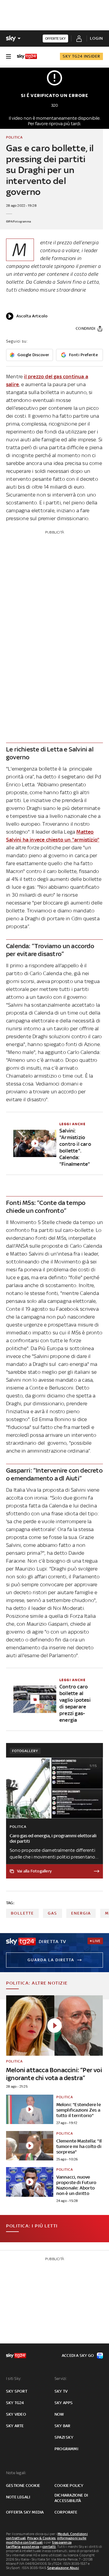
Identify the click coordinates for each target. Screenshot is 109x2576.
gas (53, 1913)
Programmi (66, 2449)
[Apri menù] (8, 56)
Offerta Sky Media (25, 2512)
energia (81, 1913)
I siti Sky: (14, 2379)
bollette (22, 1913)
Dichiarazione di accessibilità (71, 2498)
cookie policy (69, 2486)
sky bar (62, 2426)
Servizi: (61, 2379)
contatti (49, 2547)
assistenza (30, 2547)
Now (59, 2414)
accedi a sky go (78, 2355)
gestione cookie (23, 2486)
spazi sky (64, 2437)
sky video (16, 2414)
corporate (66, 2512)
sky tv (61, 2391)
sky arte (15, 2426)
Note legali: (16, 2473)
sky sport (17, 2391)
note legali (18, 2497)
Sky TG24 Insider (81, 56)
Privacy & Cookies (41, 2538)
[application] (27, 316)
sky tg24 (15, 2403)
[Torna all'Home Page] (27, 56)
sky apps (64, 2403)
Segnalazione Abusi (63, 2568)
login (96, 38)
